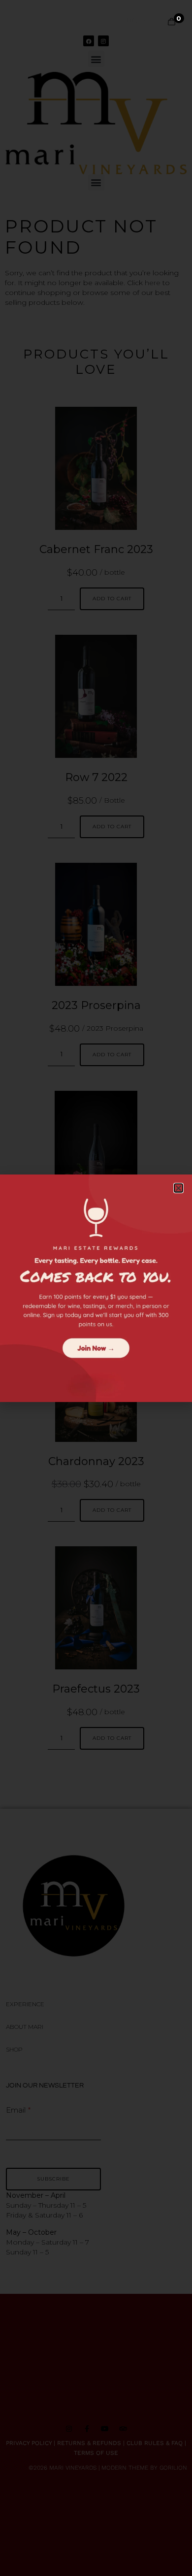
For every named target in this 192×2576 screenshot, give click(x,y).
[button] (178, 1188)
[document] (96, 1288)
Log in (135, 20)
